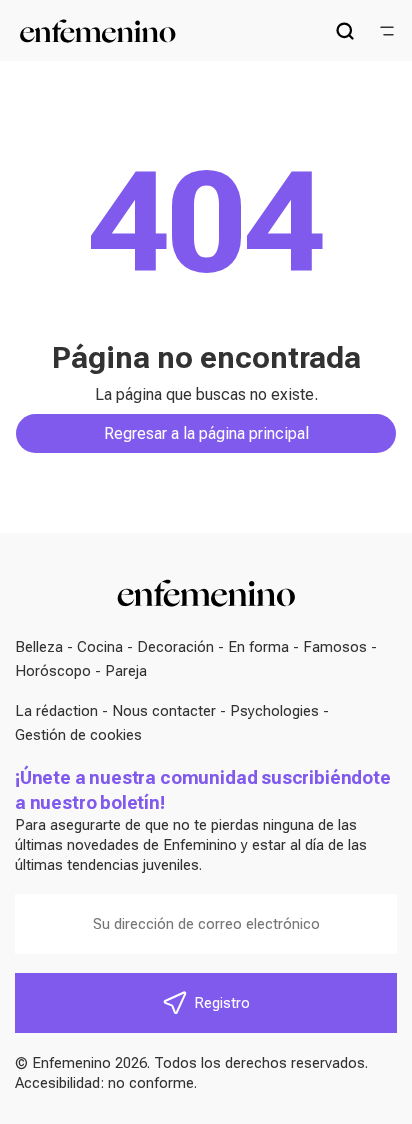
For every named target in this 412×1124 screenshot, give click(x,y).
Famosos (335, 647)
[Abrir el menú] (387, 31)
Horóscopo (53, 671)
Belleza (39, 647)
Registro (222, 1003)
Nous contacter (164, 711)
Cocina (100, 647)
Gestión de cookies (78, 735)
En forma (258, 647)
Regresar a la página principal (206, 433)
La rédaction (56, 711)
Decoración (175, 647)
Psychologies (274, 711)
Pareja (126, 671)
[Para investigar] (345, 31)
